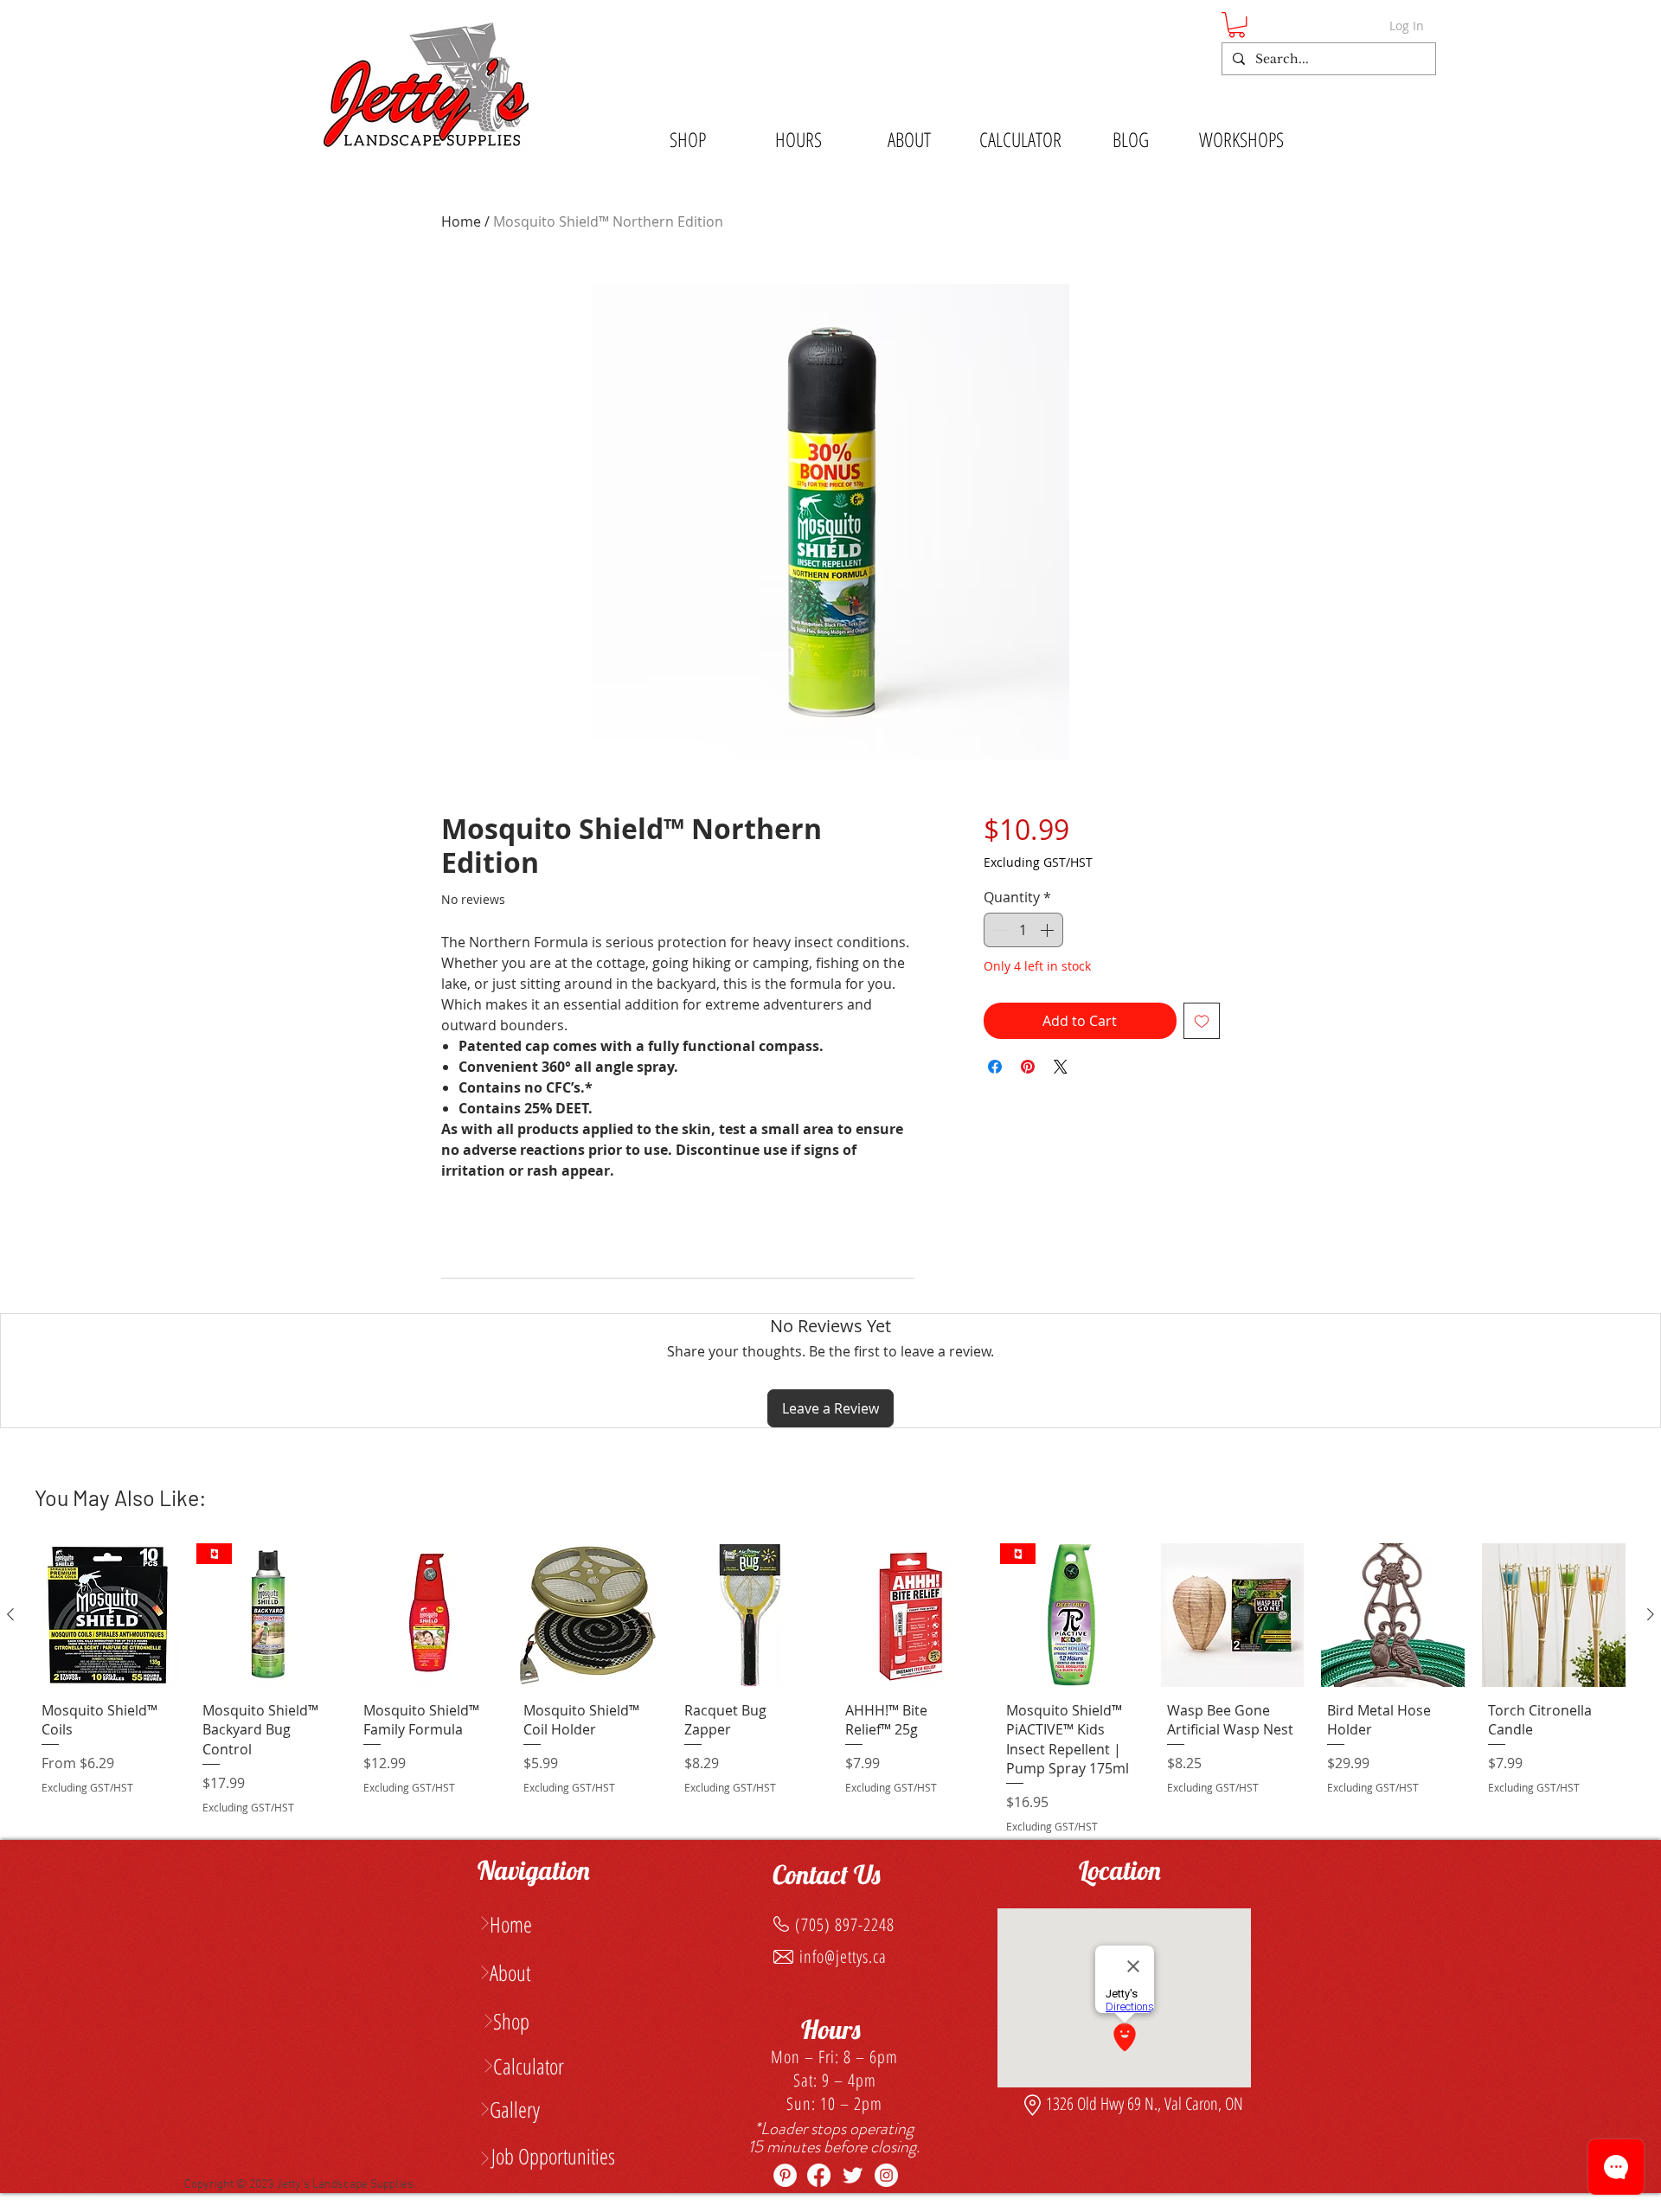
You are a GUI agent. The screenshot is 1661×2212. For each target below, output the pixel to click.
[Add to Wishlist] (1202, 1021)
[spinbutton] (1023, 930)
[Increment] (1049, 930)
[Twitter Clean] (853, 2175)
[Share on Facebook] (995, 1067)
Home (461, 221)
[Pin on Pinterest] (1028, 1067)
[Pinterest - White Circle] (785, 2175)
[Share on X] (1061, 1067)
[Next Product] (1651, 1614)
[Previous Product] (10, 1614)
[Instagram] (886, 2175)
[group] (830, 1692)
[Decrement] (998, 930)
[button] (1237, 25)
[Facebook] (819, 2175)
